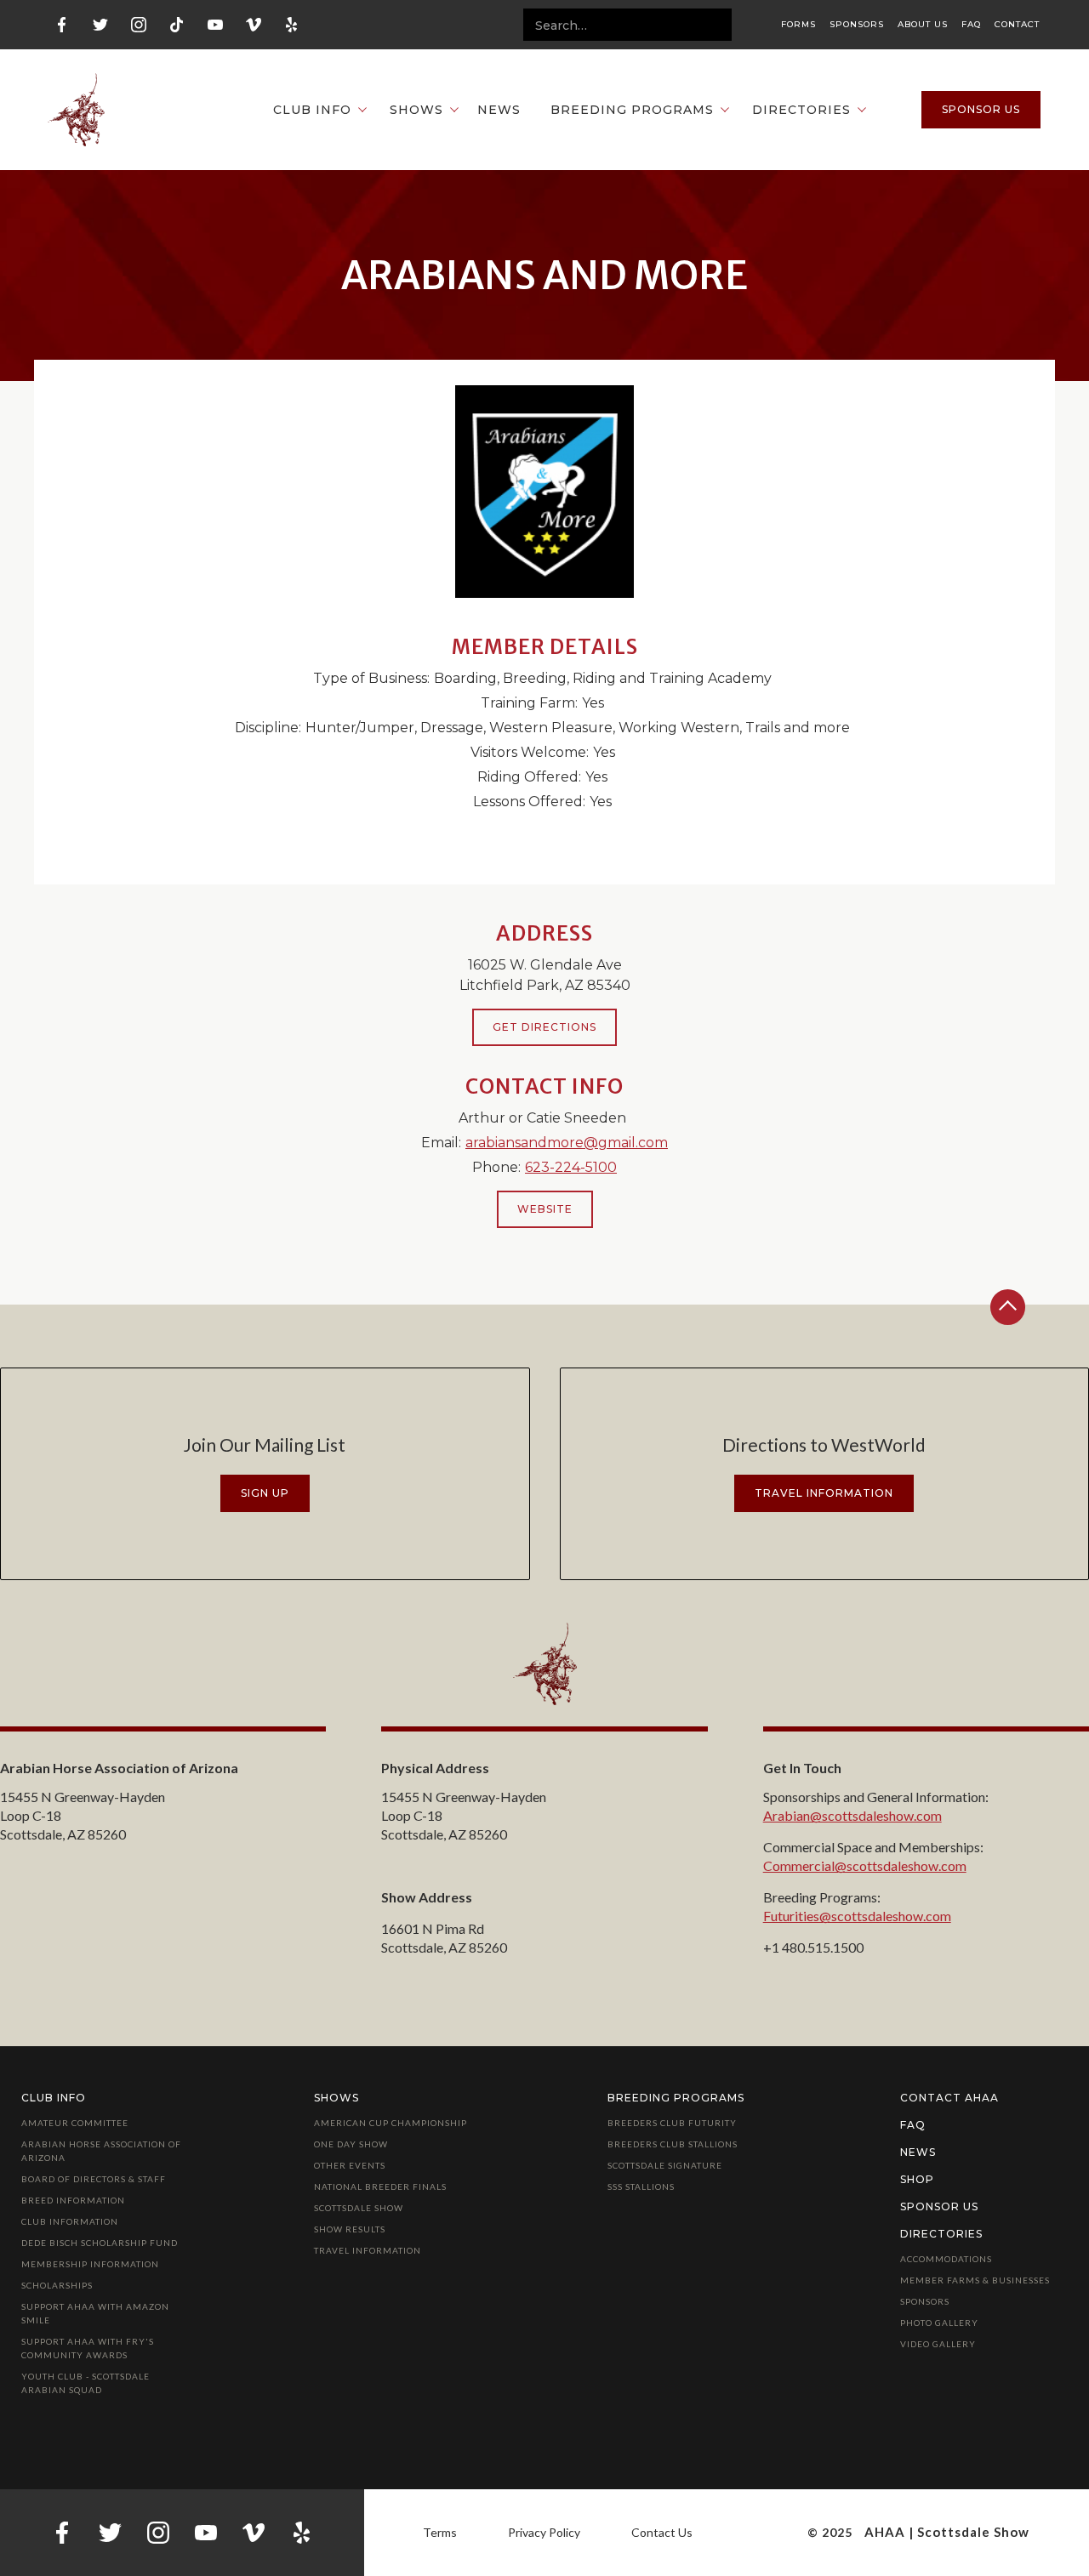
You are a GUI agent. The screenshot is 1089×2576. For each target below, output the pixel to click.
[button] (311, 110)
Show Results (350, 2229)
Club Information (70, 2221)
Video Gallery (938, 2344)
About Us (923, 25)
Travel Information (368, 2250)
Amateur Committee (75, 2123)
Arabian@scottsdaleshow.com (852, 1815)
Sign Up (265, 1493)
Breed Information (73, 2200)
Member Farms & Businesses (975, 2280)
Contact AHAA (949, 2098)
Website (545, 1209)
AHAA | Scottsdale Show (947, 2532)
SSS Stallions (641, 2186)
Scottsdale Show (359, 2208)
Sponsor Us (939, 2206)
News (499, 110)
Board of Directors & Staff (94, 2179)
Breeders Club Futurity (672, 2123)
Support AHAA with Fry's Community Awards (88, 2348)
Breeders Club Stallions (673, 2144)
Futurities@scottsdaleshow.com (857, 1916)
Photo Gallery (939, 2323)
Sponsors (857, 25)
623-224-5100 (571, 1167)
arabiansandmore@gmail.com (567, 1143)
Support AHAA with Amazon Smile (95, 2313)
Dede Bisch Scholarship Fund (100, 2243)
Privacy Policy (544, 2532)
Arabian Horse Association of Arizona (101, 2151)
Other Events (350, 2165)
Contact (1017, 25)
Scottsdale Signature (665, 2165)
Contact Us (662, 2532)
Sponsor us (981, 109)
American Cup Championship (391, 2123)
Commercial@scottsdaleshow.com (865, 1865)
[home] (76, 110)
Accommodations (946, 2259)
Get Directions (544, 1027)
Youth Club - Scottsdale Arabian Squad (86, 2383)
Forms (798, 25)
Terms (440, 2532)
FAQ (971, 25)
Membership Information (90, 2264)
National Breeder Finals (380, 2186)
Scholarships (57, 2285)
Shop (917, 2179)
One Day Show (351, 2144)
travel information (824, 1493)
